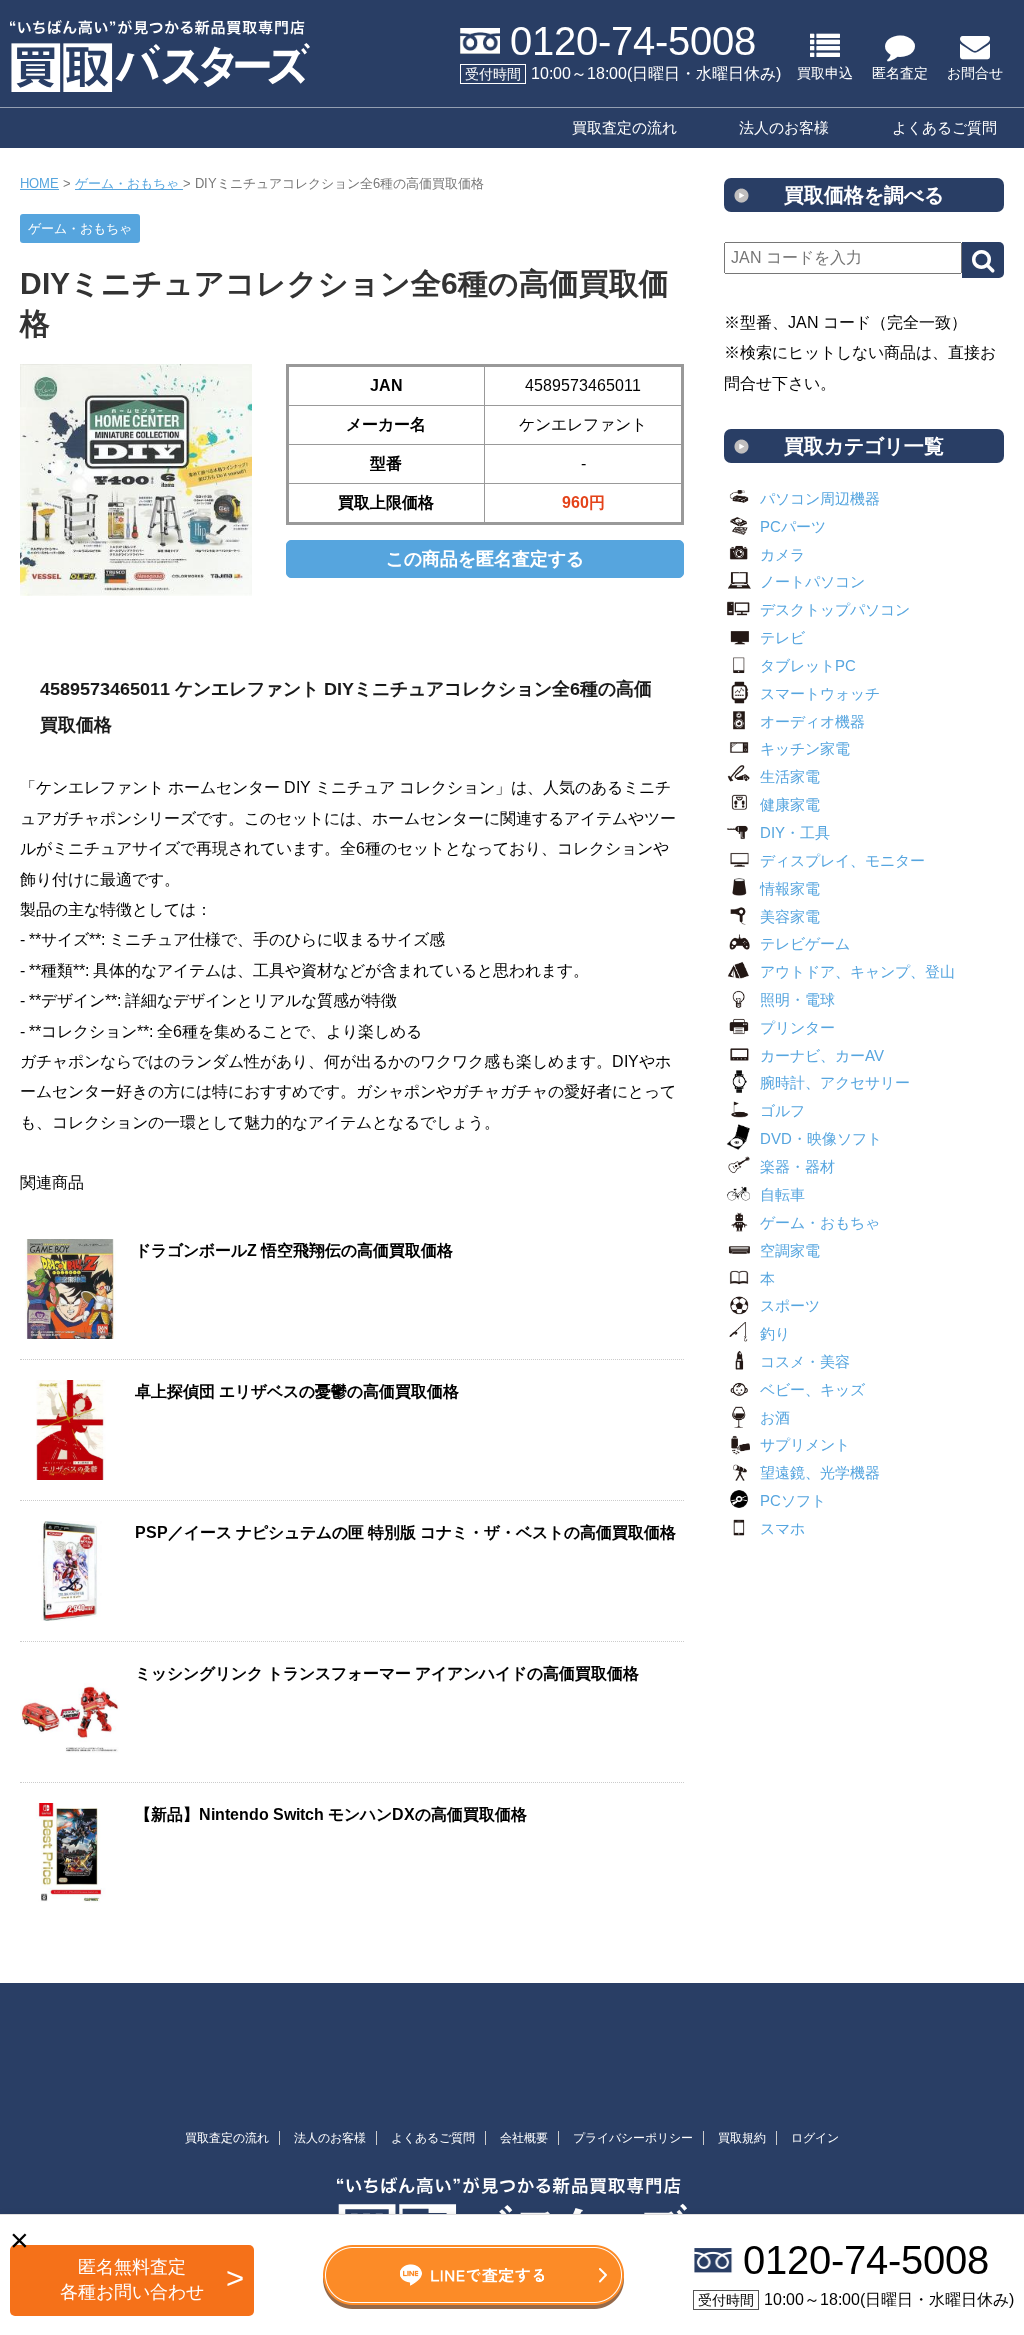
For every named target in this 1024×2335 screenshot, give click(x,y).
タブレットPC (808, 665)
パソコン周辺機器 (820, 498)
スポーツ (790, 1305)
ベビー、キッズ (812, 1389)
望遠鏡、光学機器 (820, 1472)
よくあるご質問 (944, 127)
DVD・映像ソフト (821, 1138)
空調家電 (790, 1250)
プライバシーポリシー (633, 2138)
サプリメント (805, 1444)
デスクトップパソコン (835, 609)
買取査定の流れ (624, 127)
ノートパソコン (812, 581)
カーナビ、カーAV (822, 1055)
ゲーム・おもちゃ (820, 1222)
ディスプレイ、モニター (842, 860)
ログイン (815, 2138)
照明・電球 (797, 999)
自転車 (782, 1194)
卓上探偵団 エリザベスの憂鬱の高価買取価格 (297, 1391)
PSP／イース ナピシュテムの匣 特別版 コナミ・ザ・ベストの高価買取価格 (405, 1532)
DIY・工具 (795, 832)
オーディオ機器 (812, 721)
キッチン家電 (805, 748)
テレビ (782, 637)
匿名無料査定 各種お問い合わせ (132, 2279)
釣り (775, 1333)
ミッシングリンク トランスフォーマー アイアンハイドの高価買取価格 (387, 1673)
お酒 (775, 1417)
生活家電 (790, 776)
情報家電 (790, 888)
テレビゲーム (805, 943)
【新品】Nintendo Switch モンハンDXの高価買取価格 (331, 1814)
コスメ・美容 (805, 1361)
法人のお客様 (784, 127)
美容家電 (790, 916)
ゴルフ (782, 1110)
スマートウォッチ (820, 693)
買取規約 (742, 2138)
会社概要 (524, 2138)
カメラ (782, 554)
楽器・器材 (797, 1166)
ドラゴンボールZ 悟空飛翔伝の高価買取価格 (294, 1250)
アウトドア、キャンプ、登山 (857, 971)
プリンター (797, 1027)
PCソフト (793, 1500)
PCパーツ (793, 526)
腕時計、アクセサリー (835, 1082)
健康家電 (790, 804)
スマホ (782, 1528)
